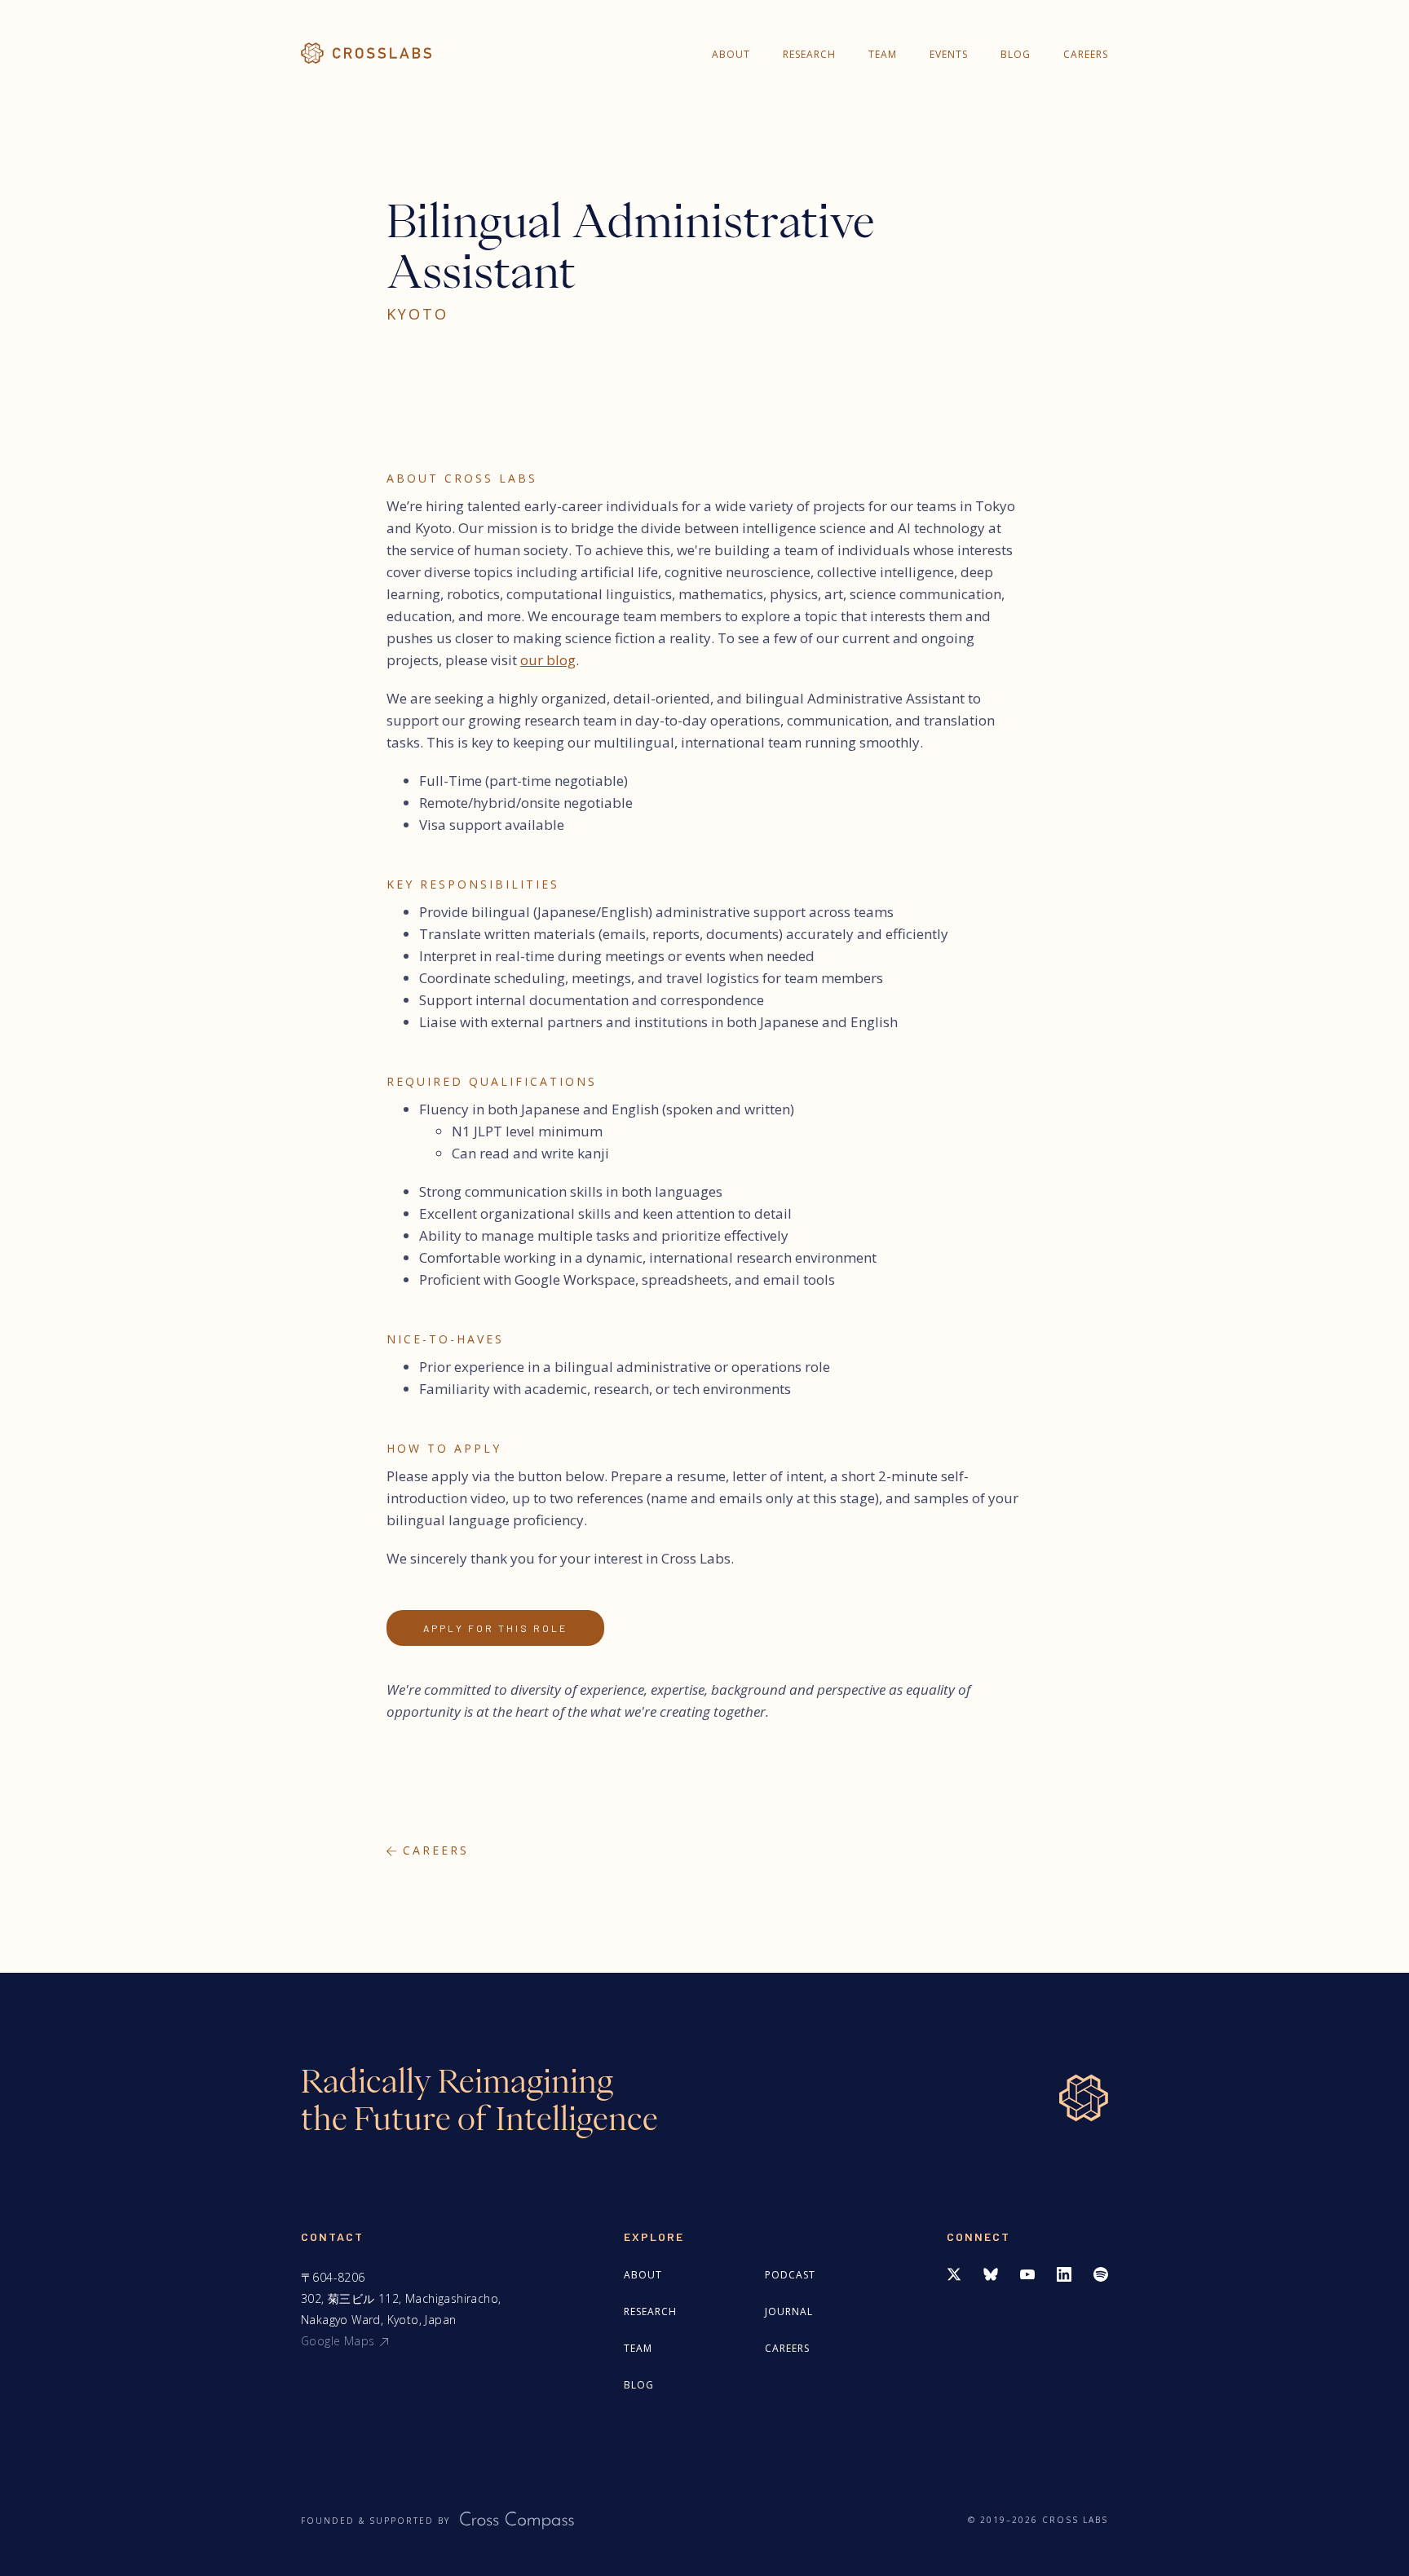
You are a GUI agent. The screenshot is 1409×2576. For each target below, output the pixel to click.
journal (789, 2311)
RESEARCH (809, 54)
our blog (548, 660)
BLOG (1016, 54)
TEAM (883, 54)
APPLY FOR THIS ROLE (495, 1628)
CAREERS (1086, 54)
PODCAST (790, 2275)
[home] (366, 53)
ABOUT (731, 54)
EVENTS (949, 54)
